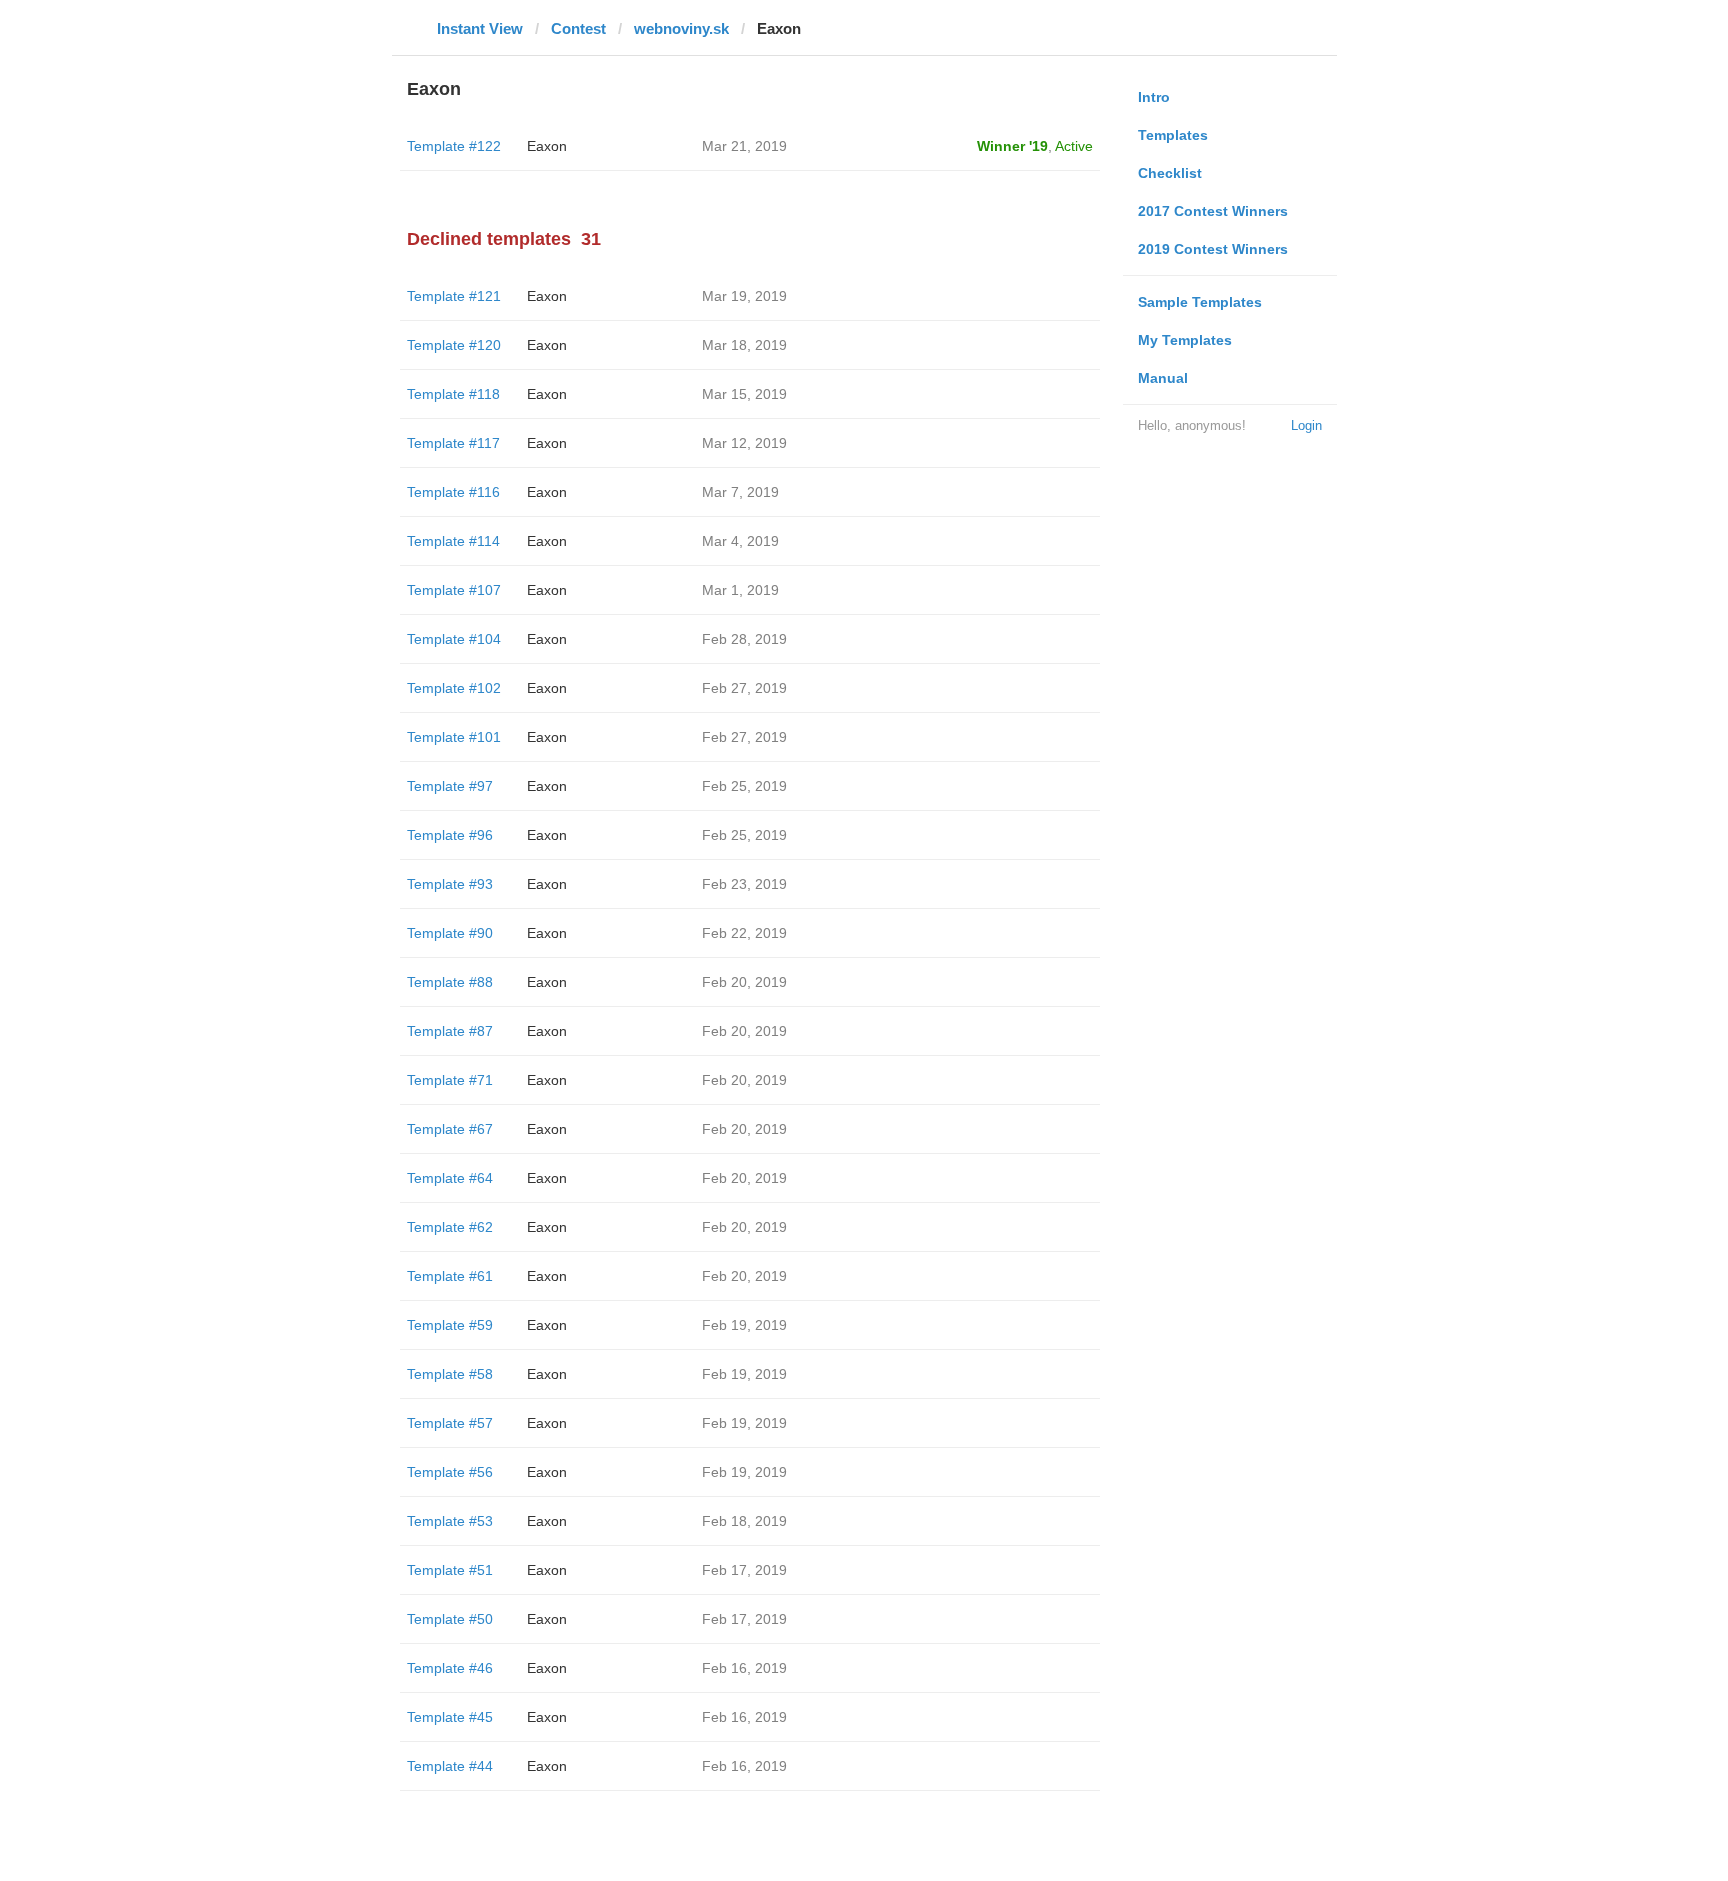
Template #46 (450, 1668)
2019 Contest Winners (1213, 249)
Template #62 (450, 1227)
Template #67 (450, 1129)
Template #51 (450, 1570)
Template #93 (450, 884)
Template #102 (454, 688)
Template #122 (454, 146)
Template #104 (454, 639)
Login (1306, 425)
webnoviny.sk (681, 28)
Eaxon (547, 146)
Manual (1163, 378)
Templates (1173, 135)
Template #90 (450, 933)
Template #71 (450, 1080)
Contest (578, 28)
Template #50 (450, 1619)
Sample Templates (1200, 302)
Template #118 (453, 394)
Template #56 (450, 1472)
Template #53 (450, 1521)
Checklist (1170, 173)
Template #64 (450, 1178)
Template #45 (450, 1717)
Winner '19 (1012, 146)
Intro (1154, 97)
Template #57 (450, 1423)
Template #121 (454, 296)
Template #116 (453, 492)
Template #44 (450, 1766)
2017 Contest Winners (1213, 211)
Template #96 (450, 835)
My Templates (1185, 340)
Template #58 (450, 1374)
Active (1074, 146)
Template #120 (454, 345)
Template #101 (454, 737)
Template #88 (450, 982)
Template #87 (450, 1031)
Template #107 (454, 590)
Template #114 (453, 541)
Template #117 (453, 443)
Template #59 (450, 1325)
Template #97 (450, 786)
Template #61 (450, 1276)
